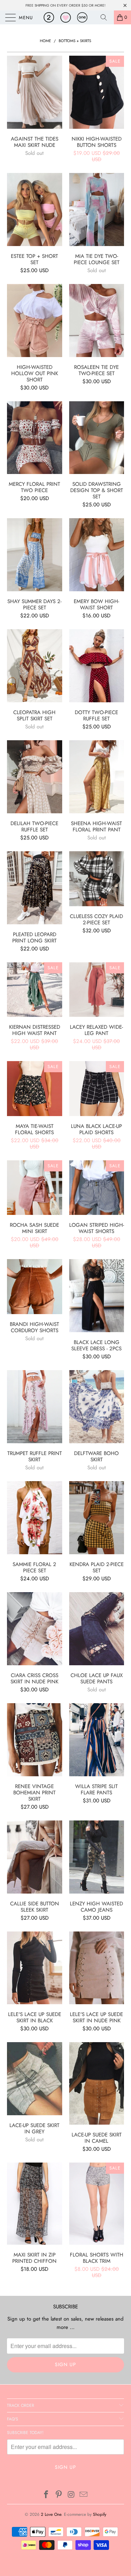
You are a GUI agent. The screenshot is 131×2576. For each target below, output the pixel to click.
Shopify (100, 2514)
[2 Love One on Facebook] (46, 2495)
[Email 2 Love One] (84, 2495)
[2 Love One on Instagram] (72, 2495)
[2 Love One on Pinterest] (59, 2495)
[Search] (106, 17)
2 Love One (51, 2514)
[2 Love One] (66, 17)
